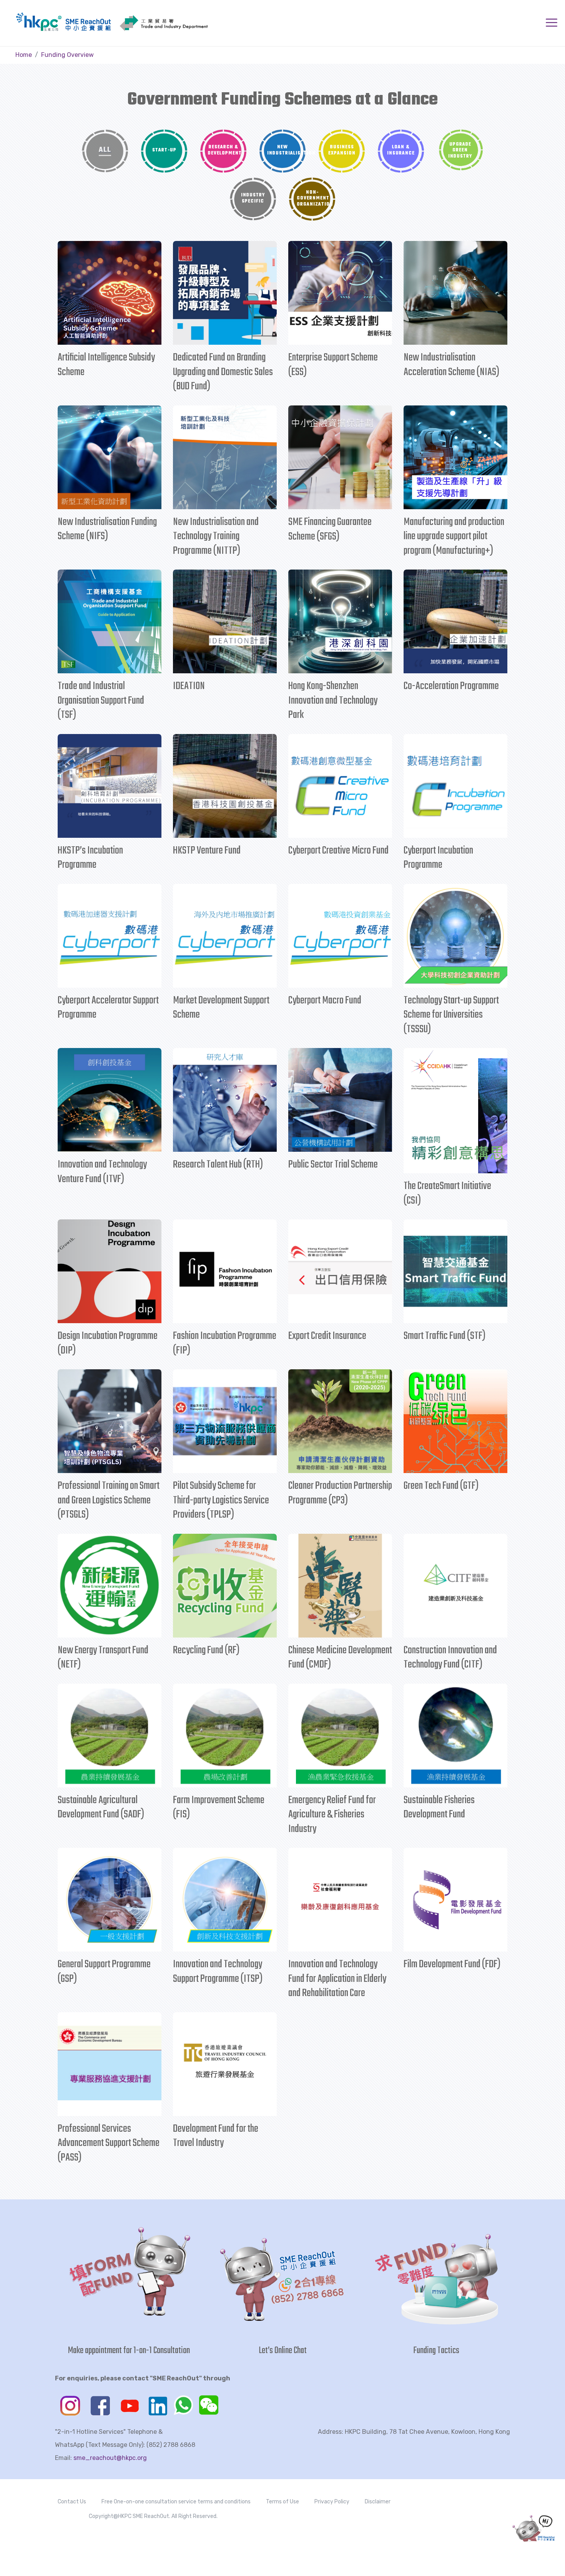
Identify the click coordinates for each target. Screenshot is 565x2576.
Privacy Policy (332, 2502)
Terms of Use (282, 2502)
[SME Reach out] (88, 22)
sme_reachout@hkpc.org (110, 2458)
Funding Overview (67, 55)
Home (24, 55)
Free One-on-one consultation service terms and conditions (176, 2502)
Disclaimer (378, 2502)
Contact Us (72, 2502)
